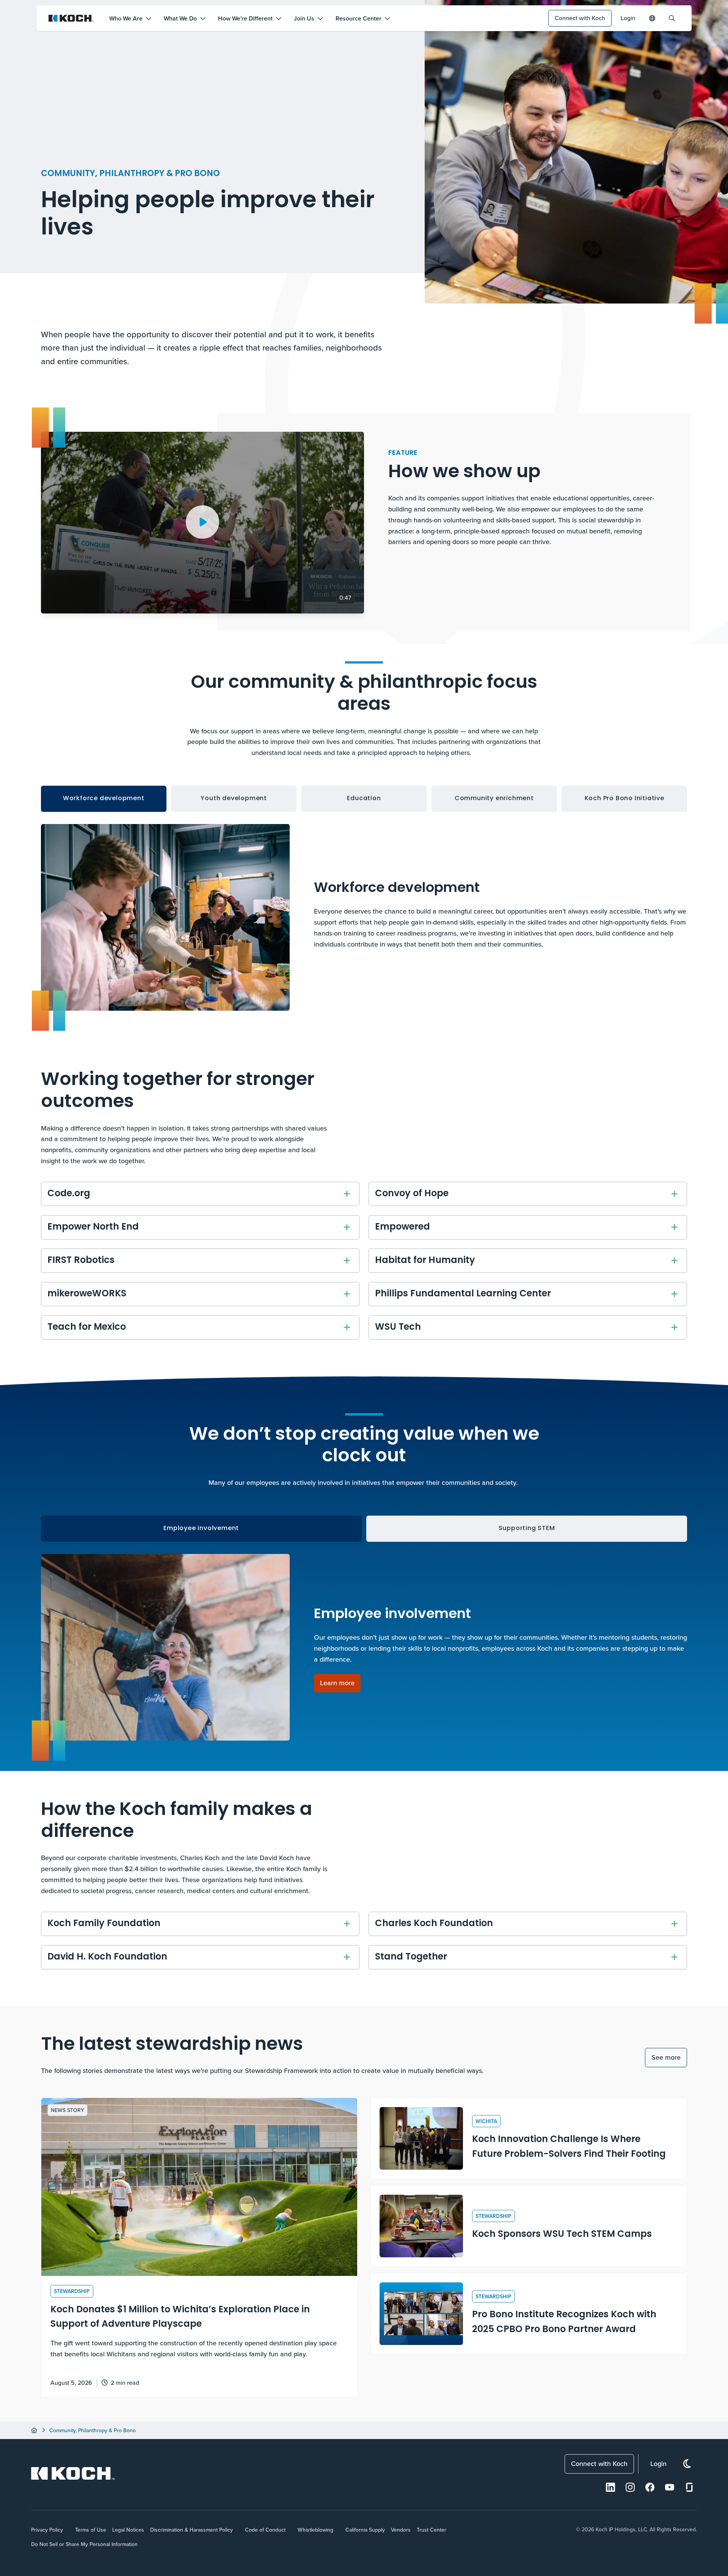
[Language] (652, 18)
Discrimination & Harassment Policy (191, 2530)
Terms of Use (91, 2530)
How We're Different (245, 18)
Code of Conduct (265, 2530)
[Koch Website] (71, 18)
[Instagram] (630, 2487)
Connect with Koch (580, 18)
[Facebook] (650, 2487)
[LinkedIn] (610, 2487)
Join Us (304, 18)
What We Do (180, 18)
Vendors (401, 2530)
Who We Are (126, 18)
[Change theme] (687, 2464)
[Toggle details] (347, 1194)
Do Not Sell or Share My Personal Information (84, 2544)
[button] (202, 522)
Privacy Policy (47, 2530)
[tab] (104, 799)
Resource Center (359, 18)
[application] (202, 523)
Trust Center (431, 2530)
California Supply (365, 2530)
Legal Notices (128, 2530)
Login (628, 18)
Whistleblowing (315, 2530)
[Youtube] (670, 2487)
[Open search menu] (672, 18)
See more (666, 2057)
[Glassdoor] (689, 2487)
